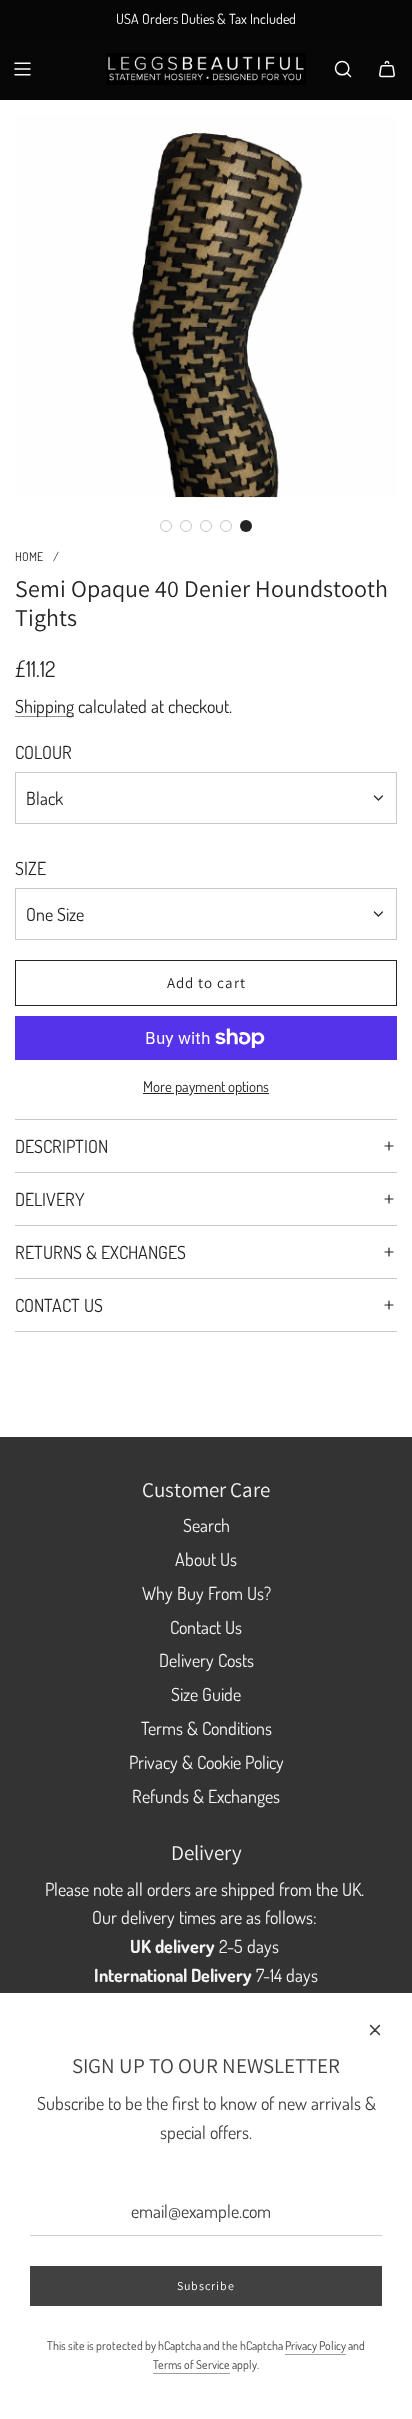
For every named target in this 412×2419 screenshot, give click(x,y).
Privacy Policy (315, 2345)
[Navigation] (22, 69)
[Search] (343, 69)
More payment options (206, 1086)
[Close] (375, 2030)
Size (30, 868)
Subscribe (206, 2285)
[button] (166, 526)
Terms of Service (191, 2364)
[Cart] (387, 69)
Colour (43, 752)
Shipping (44, 706)
